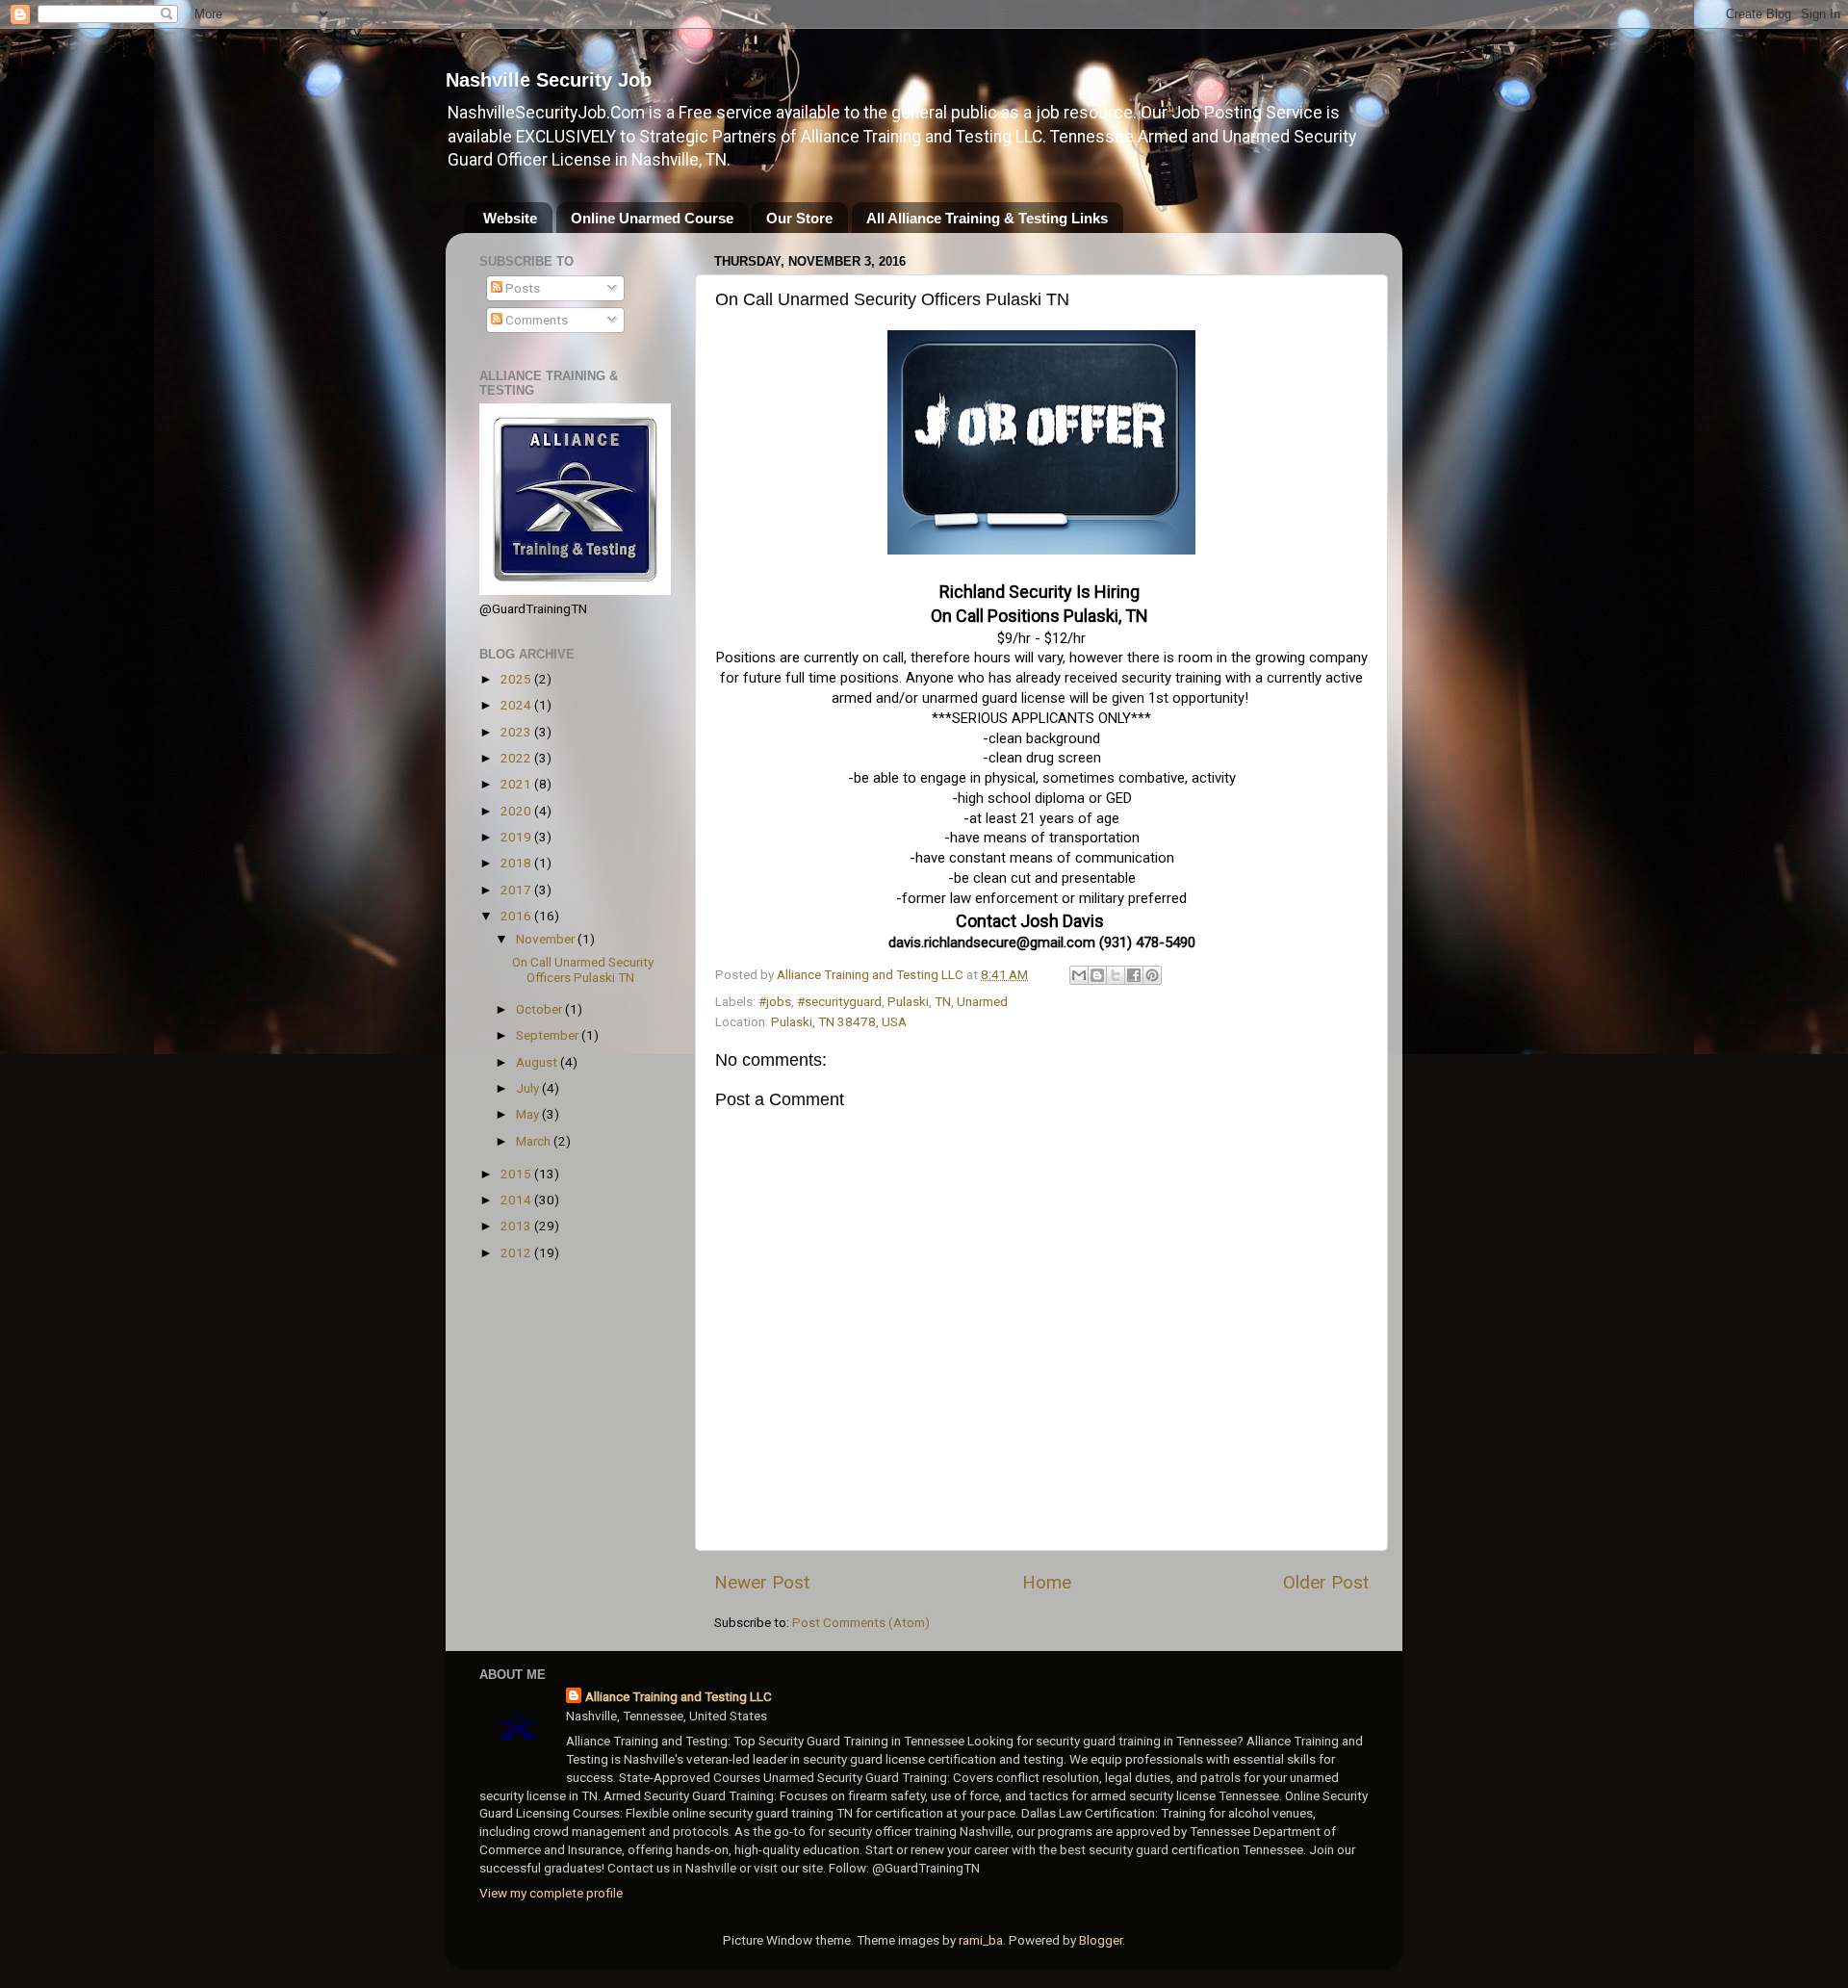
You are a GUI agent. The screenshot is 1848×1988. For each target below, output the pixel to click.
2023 (517, 732)
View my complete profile (551, 1893)
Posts (521, 288)
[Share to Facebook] (1134, 975)
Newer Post (762, 1582)
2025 (517, 679)
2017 (517, 890)
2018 (517, 863)
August (538, 1062)
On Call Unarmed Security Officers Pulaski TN (583, 969)
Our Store (799, 218)
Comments (535, 320)
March (535, 1141)
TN (943, 1001)
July (529, 1088)
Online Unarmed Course (652, 218)
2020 (517, 811)
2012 (517, 1252)
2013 (517, 1226)
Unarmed (982, 1001)
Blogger (1101, 1940)
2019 (517, 837)
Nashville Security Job (549, 80)
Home (1047, 1582)
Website (510, 218)
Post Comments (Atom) (861, 1622)
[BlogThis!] (1097, 975)
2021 (517, 784)
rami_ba (981, 1940)
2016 (517, 916)
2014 (517, 1200)
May (529, 1114)
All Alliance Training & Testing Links (987, 218)
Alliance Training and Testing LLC (679, 1696)
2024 (517, 705)
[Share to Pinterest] (1152, 975)
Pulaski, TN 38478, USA (839, 1021)
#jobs (775, 1001)
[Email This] (1079, 975)
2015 (517, 1174)
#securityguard (839, 1001)
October (540, 1009)
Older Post (1326, 1582)
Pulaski (908, 1001)
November (547, 939)
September (549, 1035)
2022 (517, 758)
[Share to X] (1116, 975)
